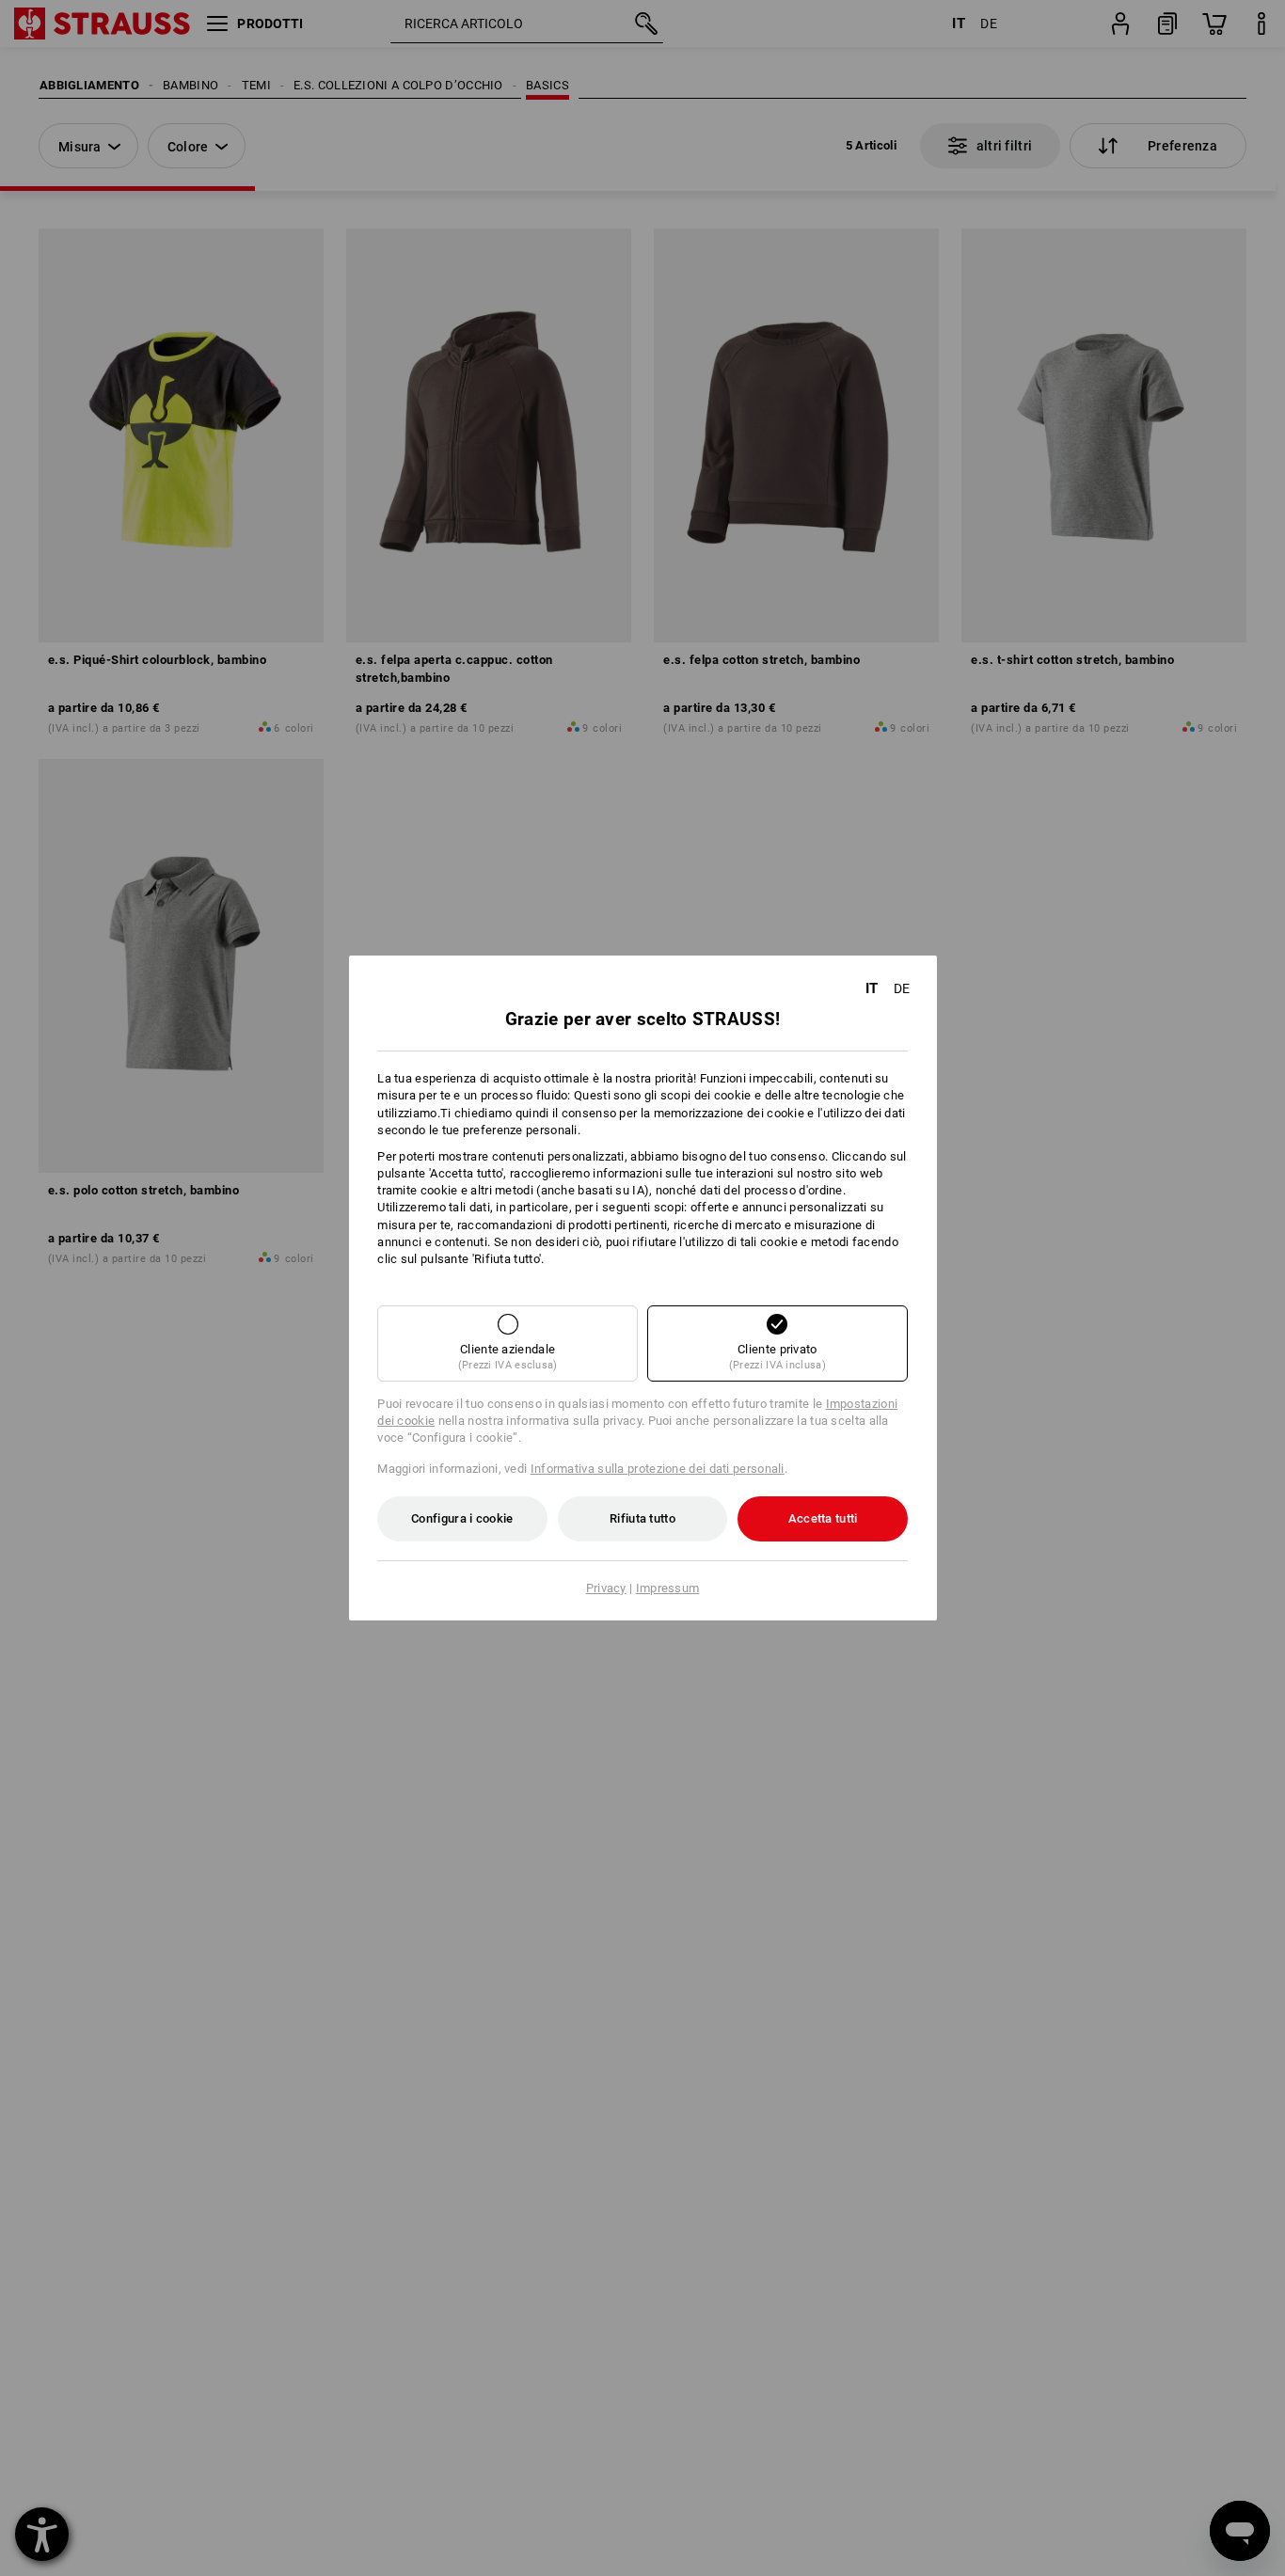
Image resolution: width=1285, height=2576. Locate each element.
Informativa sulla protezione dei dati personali (658, 1469)
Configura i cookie (462, 1518)
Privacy (606, 1588)
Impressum (668, 1588)
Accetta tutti (823, 1518)
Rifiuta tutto (642, 1518)
